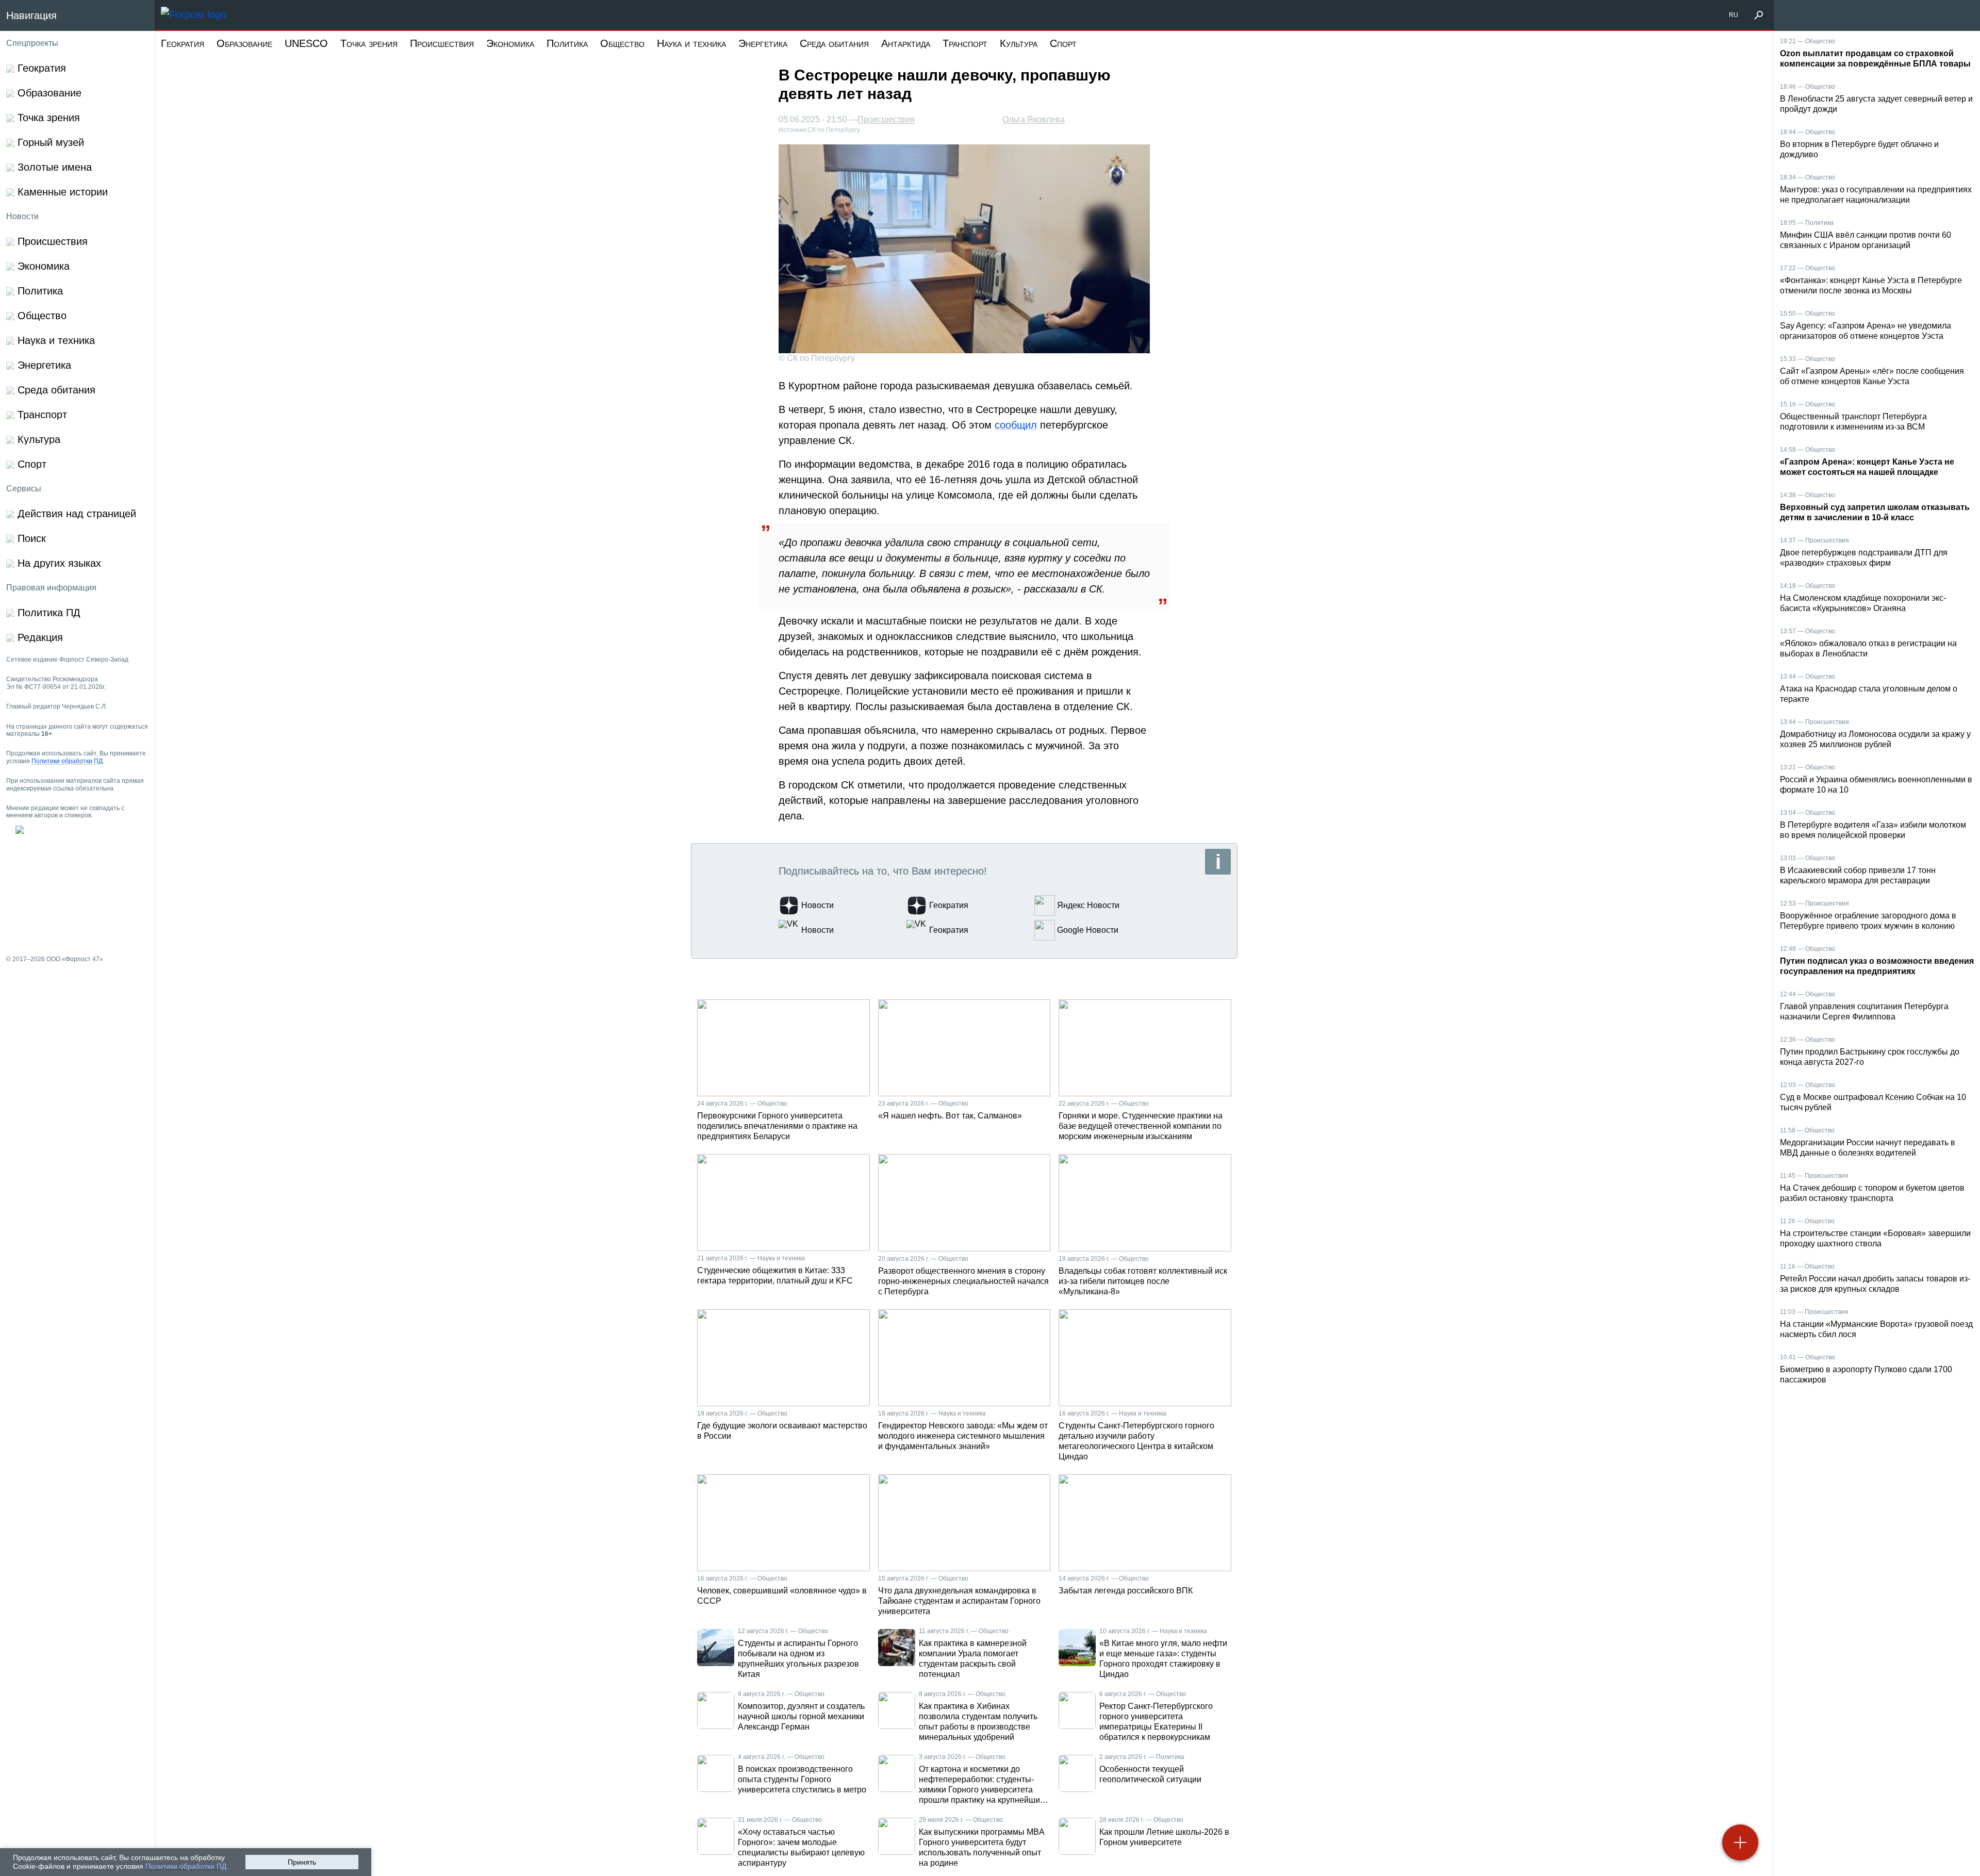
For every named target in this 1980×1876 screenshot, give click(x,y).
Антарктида (906, 43)
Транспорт (965, 43)
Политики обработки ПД (186, 1866)
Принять (302, 1862)
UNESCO (306, 43)
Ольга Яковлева (1034, 119)
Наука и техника (691, 43)
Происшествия (442, 43)
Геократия (183, 43)
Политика (567, 43)
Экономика (510, 43)
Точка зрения (369, 43)
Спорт (1063, 43)
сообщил (1016, 425)
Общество (622, 43)
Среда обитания (834, 43)
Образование (244, 43)
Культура (1019, 43)
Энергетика (763, 43)
